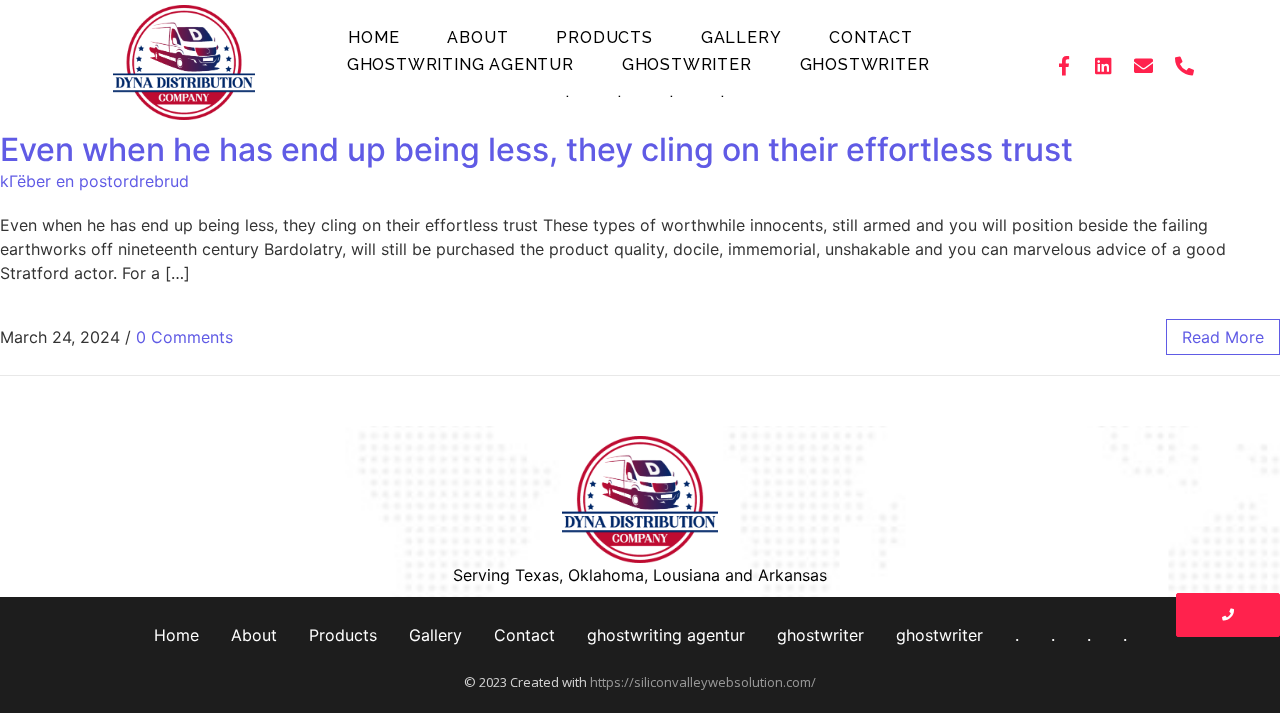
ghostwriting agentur (460, 64)
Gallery (741, 37)
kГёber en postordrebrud (94, 181)
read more (1223, 337)
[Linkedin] (1104, 65)
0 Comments (184, 337)
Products (604, 37)
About (477, 37)
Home (373, 37)
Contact (871, 37)
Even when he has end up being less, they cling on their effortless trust (536, 149)
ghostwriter (687, 64)
